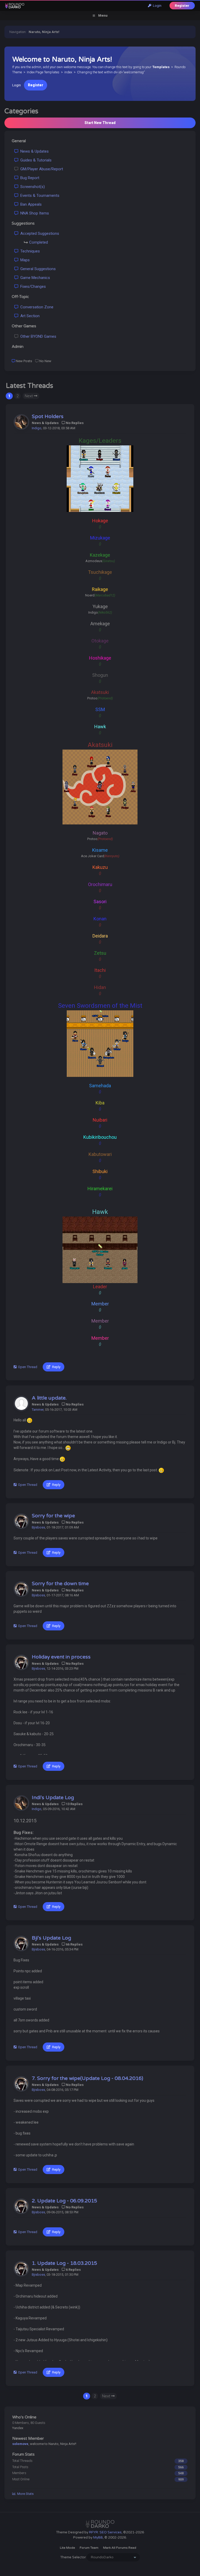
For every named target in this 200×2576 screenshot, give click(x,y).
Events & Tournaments (39, 196)
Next (29, 396)
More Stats (25, 2494)
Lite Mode (67, 2548)
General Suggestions (37, 269)
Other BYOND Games (37, 336)
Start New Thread (100, 123)
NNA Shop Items (34, 213)
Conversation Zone (36, 307)
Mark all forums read (120, 2548)
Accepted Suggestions (39, 233)
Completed (39, 242)
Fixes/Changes (32, 287)
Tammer (38, 1410)
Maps (24, 260)
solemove (20, 2444)
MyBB (98, 2538)
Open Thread (27, 1367)
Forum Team (89, 2548)
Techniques (29, 251)
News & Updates (33, 151)
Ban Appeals (30, 204)
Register (182, 6)
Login (156, 6)
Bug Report (29, 178)
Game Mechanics (34, 278)
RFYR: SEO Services (105, 2532)
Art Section (29, 316)
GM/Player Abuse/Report (41, 169)
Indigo (37, 428)
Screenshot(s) (32, 187)
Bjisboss (38, 1527)
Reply (55, 1367)
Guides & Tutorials (35, 160)
